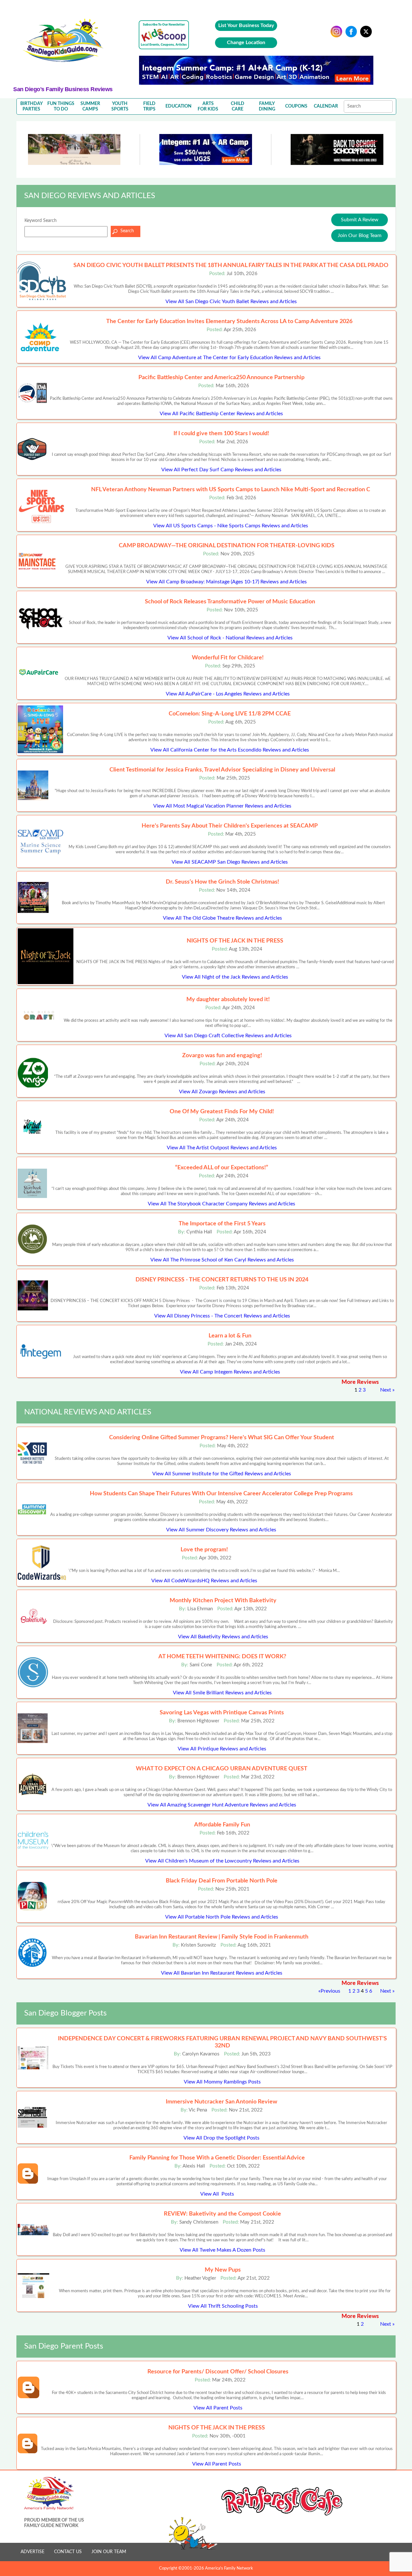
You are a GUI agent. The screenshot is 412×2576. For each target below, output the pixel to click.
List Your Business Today (246, 25)
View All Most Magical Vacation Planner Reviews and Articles (222, 806)
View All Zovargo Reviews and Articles (222, 1092)
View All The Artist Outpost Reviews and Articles (222, 1148)
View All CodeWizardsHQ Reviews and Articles (204, 1581)
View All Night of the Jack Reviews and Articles (235, 977)
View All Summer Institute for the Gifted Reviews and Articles (222, 1474)
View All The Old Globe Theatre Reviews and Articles (222, 918)
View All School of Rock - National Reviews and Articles (230, 638)
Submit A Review (360, 220)
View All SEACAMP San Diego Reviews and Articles (230, 862)
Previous (330, 1991)
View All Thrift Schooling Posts (223, 2306)
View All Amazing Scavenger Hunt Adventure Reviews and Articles (222, 1805)
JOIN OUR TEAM (109, 2552)
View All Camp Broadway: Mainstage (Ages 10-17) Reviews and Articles (226, 582)
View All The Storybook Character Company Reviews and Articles (221, 1204)
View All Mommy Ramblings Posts (222, 2082)
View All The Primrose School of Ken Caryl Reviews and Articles (222, 1260)
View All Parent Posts (218, 2408)
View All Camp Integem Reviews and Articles (230, 1372)
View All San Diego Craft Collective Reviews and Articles (228, 1036)
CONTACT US (68, 2552)
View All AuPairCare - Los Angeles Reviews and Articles (228, 694)
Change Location (246, 43)
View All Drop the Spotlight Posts (221, 2138)
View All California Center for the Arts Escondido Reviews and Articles (230, 750)
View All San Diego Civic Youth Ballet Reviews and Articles (231, 302)
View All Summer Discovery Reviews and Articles (221, 1530)
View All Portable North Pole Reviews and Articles (222, 1917)
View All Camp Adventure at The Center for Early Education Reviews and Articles (229, 358)
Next (386, 1390)
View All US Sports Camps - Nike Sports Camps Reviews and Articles (231, 526)
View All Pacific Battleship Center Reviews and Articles (221, 414)
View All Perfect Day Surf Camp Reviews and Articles (221, 470)
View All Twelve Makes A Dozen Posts (222, 2250)
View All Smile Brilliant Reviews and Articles (222, 1693)
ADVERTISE (33, 2552)
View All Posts (217, 2194)
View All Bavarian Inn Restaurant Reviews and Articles (222, 1973)
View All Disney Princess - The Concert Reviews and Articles (222, 1316)
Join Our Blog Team (360, 235)
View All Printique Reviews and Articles (222, 1749)
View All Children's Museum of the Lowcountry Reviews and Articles (222, 1861)
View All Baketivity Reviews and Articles (223, 1637)
